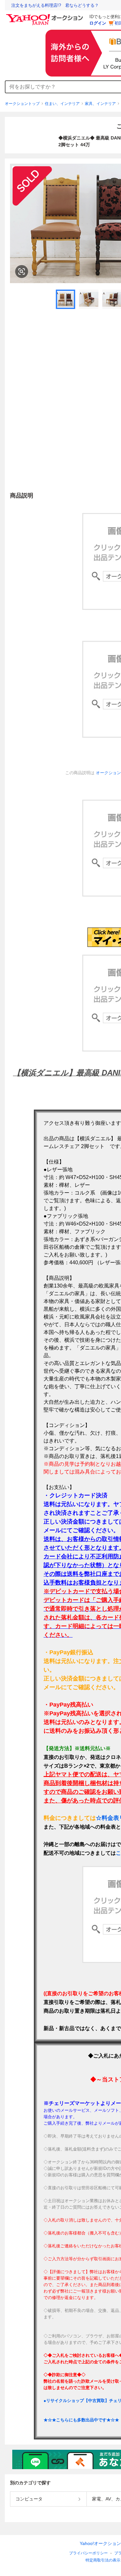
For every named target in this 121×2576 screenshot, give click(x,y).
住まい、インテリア (62, 104)
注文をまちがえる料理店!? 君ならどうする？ (55, 5)
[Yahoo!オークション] (45, 16)
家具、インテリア (100, 104)
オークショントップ (22, 104)
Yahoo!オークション (100, 2543)
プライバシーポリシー (88, 2553)
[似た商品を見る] (22, 272)
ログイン (98, 23)
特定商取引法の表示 (103, 2560)
